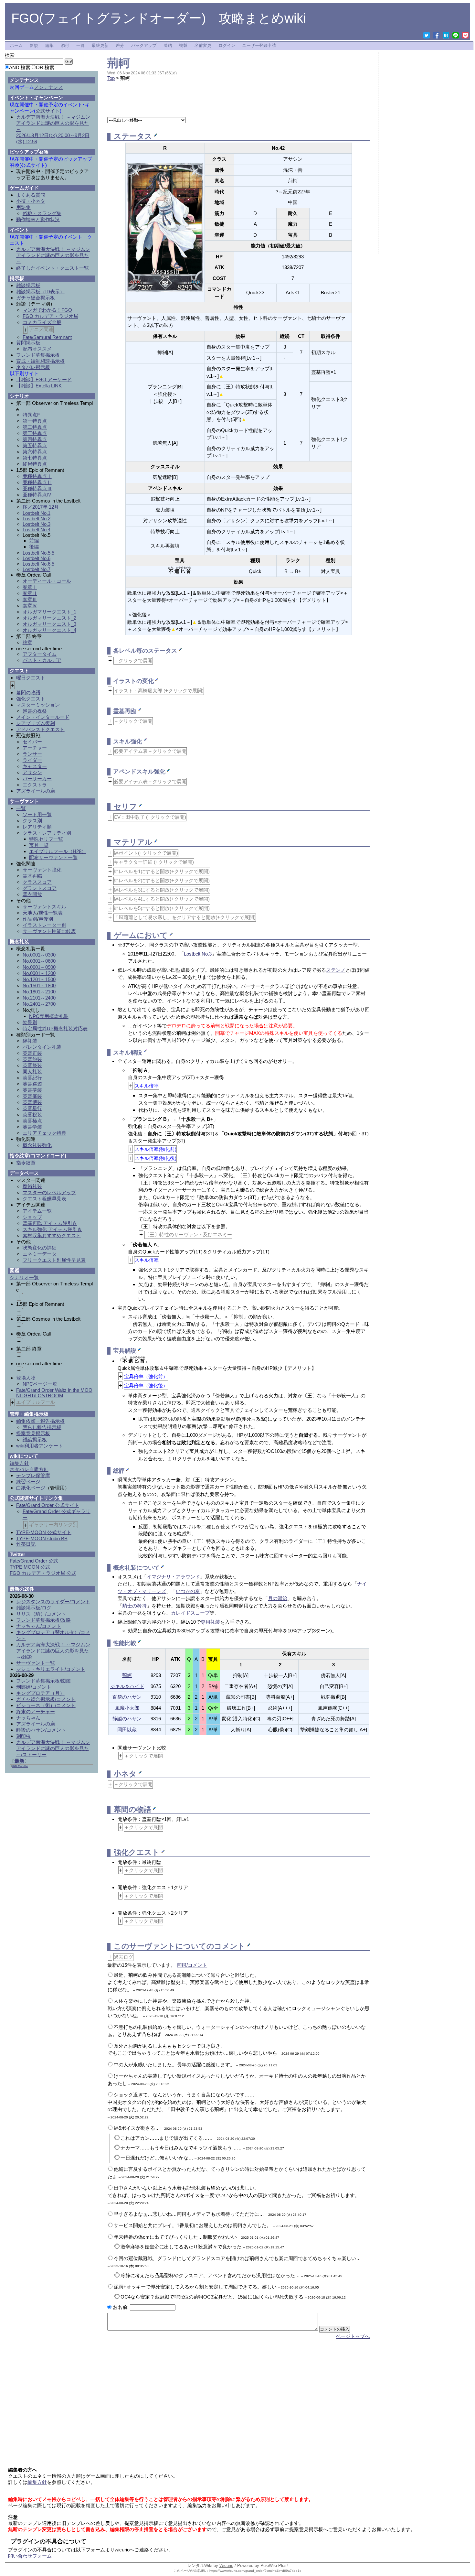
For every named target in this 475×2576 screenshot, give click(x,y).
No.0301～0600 (39, 961)
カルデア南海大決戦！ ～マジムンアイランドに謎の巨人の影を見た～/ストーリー (53, 1748)
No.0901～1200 (39, 973)
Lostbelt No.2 (37, 519)
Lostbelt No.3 (198, 954)
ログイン (227, 46)
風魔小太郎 (127, 1708)
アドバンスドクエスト (40, 729)
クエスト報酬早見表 (44, 1199)
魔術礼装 (32, 1186)
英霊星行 (32, 1108)
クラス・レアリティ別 (47, 833)
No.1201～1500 (39, 979)
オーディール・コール (47, 581)
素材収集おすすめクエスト (52, 1235)
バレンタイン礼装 (42, 1047)
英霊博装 (32, 1102)
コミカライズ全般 (42, 322)
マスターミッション (38, 705)
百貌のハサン (127, 1697)
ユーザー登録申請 (259, 46)
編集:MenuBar (20, 1766)
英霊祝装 (32, 1115)
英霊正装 (32, 1053)
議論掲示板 (35, 1440)
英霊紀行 (32, 1078)
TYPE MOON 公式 (30, 1567)
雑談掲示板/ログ (34, 1608)
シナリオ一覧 (24, 1277)
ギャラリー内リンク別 (53, 1525)
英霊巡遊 (32, 1084)
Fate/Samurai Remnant (47, 337)
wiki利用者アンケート (40, 1446)
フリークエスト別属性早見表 (54, 1260)
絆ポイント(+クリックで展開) (146, 853)
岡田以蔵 (127, 1730)
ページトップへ (353, 2336)
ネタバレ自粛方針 (29, 1469)
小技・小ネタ (31, 201)
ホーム (16, 46)
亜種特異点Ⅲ (37, 488)
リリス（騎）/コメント (41, 1614)
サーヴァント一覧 (36, 1663)
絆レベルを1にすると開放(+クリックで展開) (162, 871)
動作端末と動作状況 (38, 219)
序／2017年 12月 (41, 507)
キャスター (35, 766)
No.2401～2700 (39, 1004)
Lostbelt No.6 (37, 558)
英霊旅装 (32, 1059)
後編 (34, 547)
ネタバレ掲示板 (33, 367)
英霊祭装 (32, 1065)
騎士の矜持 (135, 1606)
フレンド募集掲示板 (38, 355)
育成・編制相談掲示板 (40, 361)
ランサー (32, 754)
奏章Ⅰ (30, 587)
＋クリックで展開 (133, 660)
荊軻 (119, 63)
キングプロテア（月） (40, 1693)
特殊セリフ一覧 (46, 839)
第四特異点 (35, 439)
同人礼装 (32, 1072)
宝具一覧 (39, 845)
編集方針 (19, 1463)
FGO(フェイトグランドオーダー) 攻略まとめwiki (159, 18)
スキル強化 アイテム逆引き (52, 1229)
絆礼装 (30, 1041)
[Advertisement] (238, 103)
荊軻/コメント (192, 1965)
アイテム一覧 (37, 1211)
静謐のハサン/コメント (41, 1730)
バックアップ (144, 46)
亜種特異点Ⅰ (37, 476)
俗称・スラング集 (42, 213)
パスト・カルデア (42, 660)
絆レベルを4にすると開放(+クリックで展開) (162, 899)
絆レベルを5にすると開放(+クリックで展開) (162, 908)
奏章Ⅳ (30, 606)
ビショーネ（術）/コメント (46, 1705)
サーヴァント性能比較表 (49, 931)
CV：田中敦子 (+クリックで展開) (150, 817)
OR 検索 (45, 67)
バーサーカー (37, 779)
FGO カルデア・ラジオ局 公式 (43, 1573)
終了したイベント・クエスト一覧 (53, 268)
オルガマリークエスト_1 (49, 612)
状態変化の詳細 (40, 1248)
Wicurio (226, 2565)
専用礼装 (210, 1622)
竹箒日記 (26, 1544)
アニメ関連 (41, 329)
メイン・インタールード (43, 717)
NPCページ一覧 (40, 1384)
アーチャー (35, 748)
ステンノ (336, 970)
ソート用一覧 (37, 814)
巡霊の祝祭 (35, 711)
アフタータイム (40, 654)
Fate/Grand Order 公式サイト (48, 1505)
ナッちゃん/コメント (39, 1626)
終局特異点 (35, 464)
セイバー (32, 742)
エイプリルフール (36, 1402)
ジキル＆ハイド (127, 1686)
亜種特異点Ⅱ (37, 482)
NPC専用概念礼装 (49, 1016)
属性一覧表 (51, 913)
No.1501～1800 (39, 985)
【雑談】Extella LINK (39, 386)
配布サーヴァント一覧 (53, 857)
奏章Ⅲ (30, 599)
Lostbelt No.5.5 (38, 553)
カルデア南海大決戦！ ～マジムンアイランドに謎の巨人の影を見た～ (53, 255)
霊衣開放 (32, 894)
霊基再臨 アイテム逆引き (50, 1223)
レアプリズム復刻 (36, 723)
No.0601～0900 (39, 967)
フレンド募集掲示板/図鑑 (43, 1681)
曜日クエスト (31, 678)
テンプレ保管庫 (33, 1475)
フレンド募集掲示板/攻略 (43, 1620)
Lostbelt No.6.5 (38, 564)
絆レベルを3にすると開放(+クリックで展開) (162, 890)
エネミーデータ (40, 1254)
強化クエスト (31, 699)
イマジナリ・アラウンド (173, 1577)
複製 (183, 46)
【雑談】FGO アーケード (44, 379)
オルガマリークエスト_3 (49, 624)
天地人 (30, 913)
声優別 (46, 919)
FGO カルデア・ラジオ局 (50, 316)
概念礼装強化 (37, 1145)
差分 (120, 46)
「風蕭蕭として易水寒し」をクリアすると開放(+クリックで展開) (185, 917)
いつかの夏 (188, 1591)
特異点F (31, 415)
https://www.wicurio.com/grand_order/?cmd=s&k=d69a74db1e (255, 2571)
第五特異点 (35, 445)
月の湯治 (278, 1598)
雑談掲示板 (28, 285)
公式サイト (48, 111)
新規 (34, 46)
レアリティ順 (37, 827)
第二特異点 (35, 427)
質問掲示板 (28, 343)
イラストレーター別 (44, 925)
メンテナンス (48, 87)
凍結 (168, 46)
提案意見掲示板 (33, 1433)
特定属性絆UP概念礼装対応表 (55, 1028)
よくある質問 (31, 195)
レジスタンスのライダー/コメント (53, 1602)
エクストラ (35, 785)
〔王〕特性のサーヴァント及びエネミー (188, 1234)
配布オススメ (37, 349)
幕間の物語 (28, 693)
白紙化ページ (31, 1488)
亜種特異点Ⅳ (37, 495)
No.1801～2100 (39, 992)
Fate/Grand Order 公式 (34, 1561)
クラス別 (32, 821)
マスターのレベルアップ (49, 1192)
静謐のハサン (127, 1719)
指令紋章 (26, 1163)
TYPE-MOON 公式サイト (44, 1532)
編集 (49, 46)
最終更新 (100, 46)
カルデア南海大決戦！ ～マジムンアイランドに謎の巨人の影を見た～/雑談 (53, 1651)
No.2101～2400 (39, 998)
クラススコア (37, 882)
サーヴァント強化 (42, 870)
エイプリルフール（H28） (58, 851)
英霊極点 (32, 1121)
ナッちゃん (28, 1718)
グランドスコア (40, 888)
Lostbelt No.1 (37, 513)
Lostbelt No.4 (37, 530)
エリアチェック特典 (44, 1133)
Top (111, 78)
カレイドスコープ (190, 1613)
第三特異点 (35, 433)
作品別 (30, 919)
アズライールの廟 (36, 791)
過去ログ (123, 1957)
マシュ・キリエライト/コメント (51, 1669)
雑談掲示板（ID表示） (40, 292)
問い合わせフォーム (30, 2556)
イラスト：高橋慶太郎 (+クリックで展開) (159, 691)
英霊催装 (32, 1096)
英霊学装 (32, 1127)
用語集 (23, 207)
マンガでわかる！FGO (47, 310)
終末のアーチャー (36, 1711)
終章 (27, 642)
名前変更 (203, 46)
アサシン (32, 772)
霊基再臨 (32, 876)
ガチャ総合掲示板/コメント (46, 1699)
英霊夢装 (32, 1090)
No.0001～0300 (39, 955)
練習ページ (28, 1482)
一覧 (80, 46)
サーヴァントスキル (44, 907)
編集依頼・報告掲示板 (40, 1421)
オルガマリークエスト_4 (49, 630)
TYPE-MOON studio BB (42, 1538)
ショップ (32, 1217)
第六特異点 (35, 452)
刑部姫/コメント (34, 1687)
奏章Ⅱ (30, 593)
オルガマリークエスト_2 (49, 618)
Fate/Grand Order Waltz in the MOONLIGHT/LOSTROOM (54, 1393)
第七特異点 (35, 458)
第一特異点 (35, 421)
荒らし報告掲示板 (42, 1427)
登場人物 (26, 1378)
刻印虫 (23, 1736)
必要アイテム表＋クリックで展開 (150, 751)
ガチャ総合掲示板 (36, 298)
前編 (34, 541)
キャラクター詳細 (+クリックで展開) (154, 862)
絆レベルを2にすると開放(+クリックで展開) (162, 880)
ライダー (32, 760)
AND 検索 (20, 67)
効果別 (30, 1022)
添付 (65, 46)
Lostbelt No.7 (37, 569)
